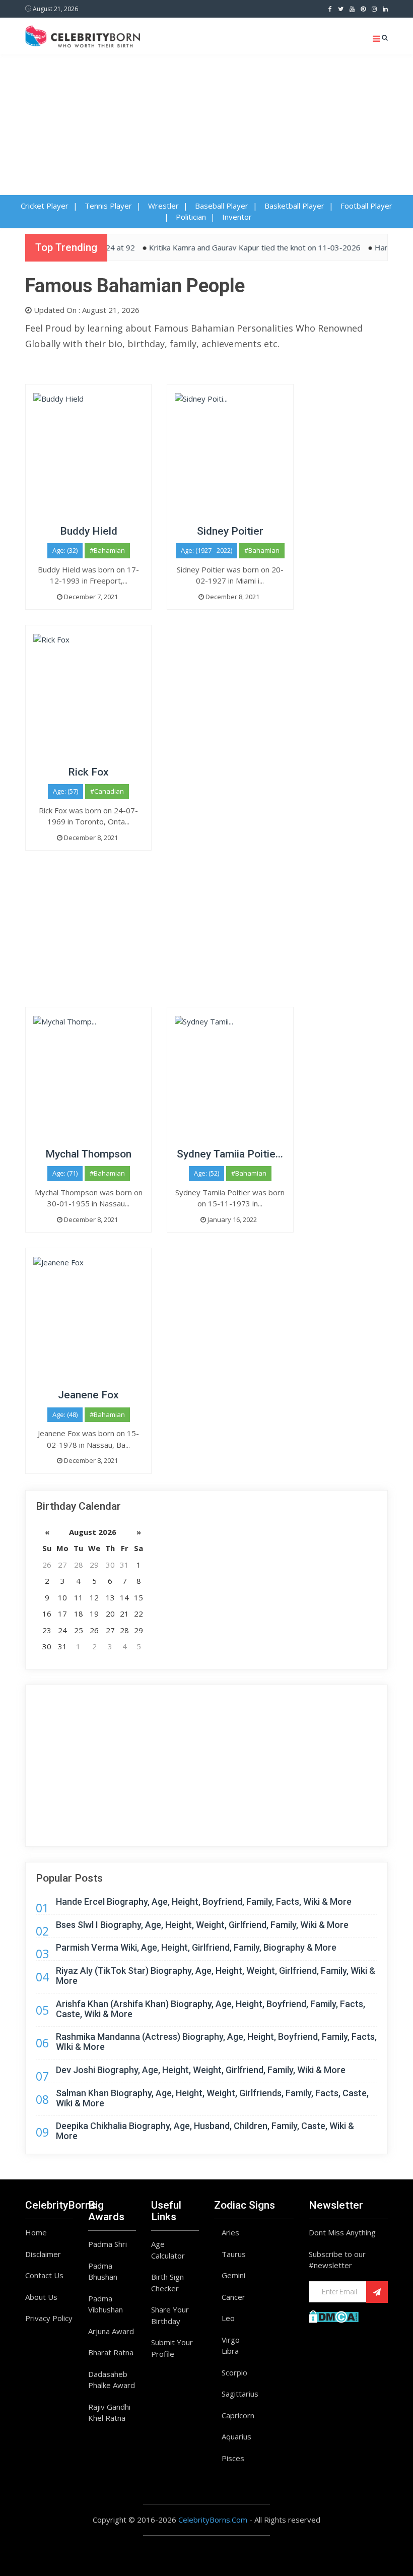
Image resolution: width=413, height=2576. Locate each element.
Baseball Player (222, 206)
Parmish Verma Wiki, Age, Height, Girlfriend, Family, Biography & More (196, 1947)
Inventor (237, 217)
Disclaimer (43, 2254)
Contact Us (44, 2275)
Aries (230, 2232)
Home (36, 2232)
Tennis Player (108, 206)
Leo (228, 2318)
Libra (230, 2351)
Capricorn (238, 2415)
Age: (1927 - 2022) (206, 550)
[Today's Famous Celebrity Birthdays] (83, 35)
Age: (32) (65, 550)
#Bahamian (107, 550)
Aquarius (236, 2436)
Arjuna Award (111, 2331)
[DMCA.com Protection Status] (334, 2315)
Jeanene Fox (88, 1395)
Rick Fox (88, 772)
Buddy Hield (89, 531)
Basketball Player (294, 206)
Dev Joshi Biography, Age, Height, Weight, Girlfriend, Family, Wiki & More (201, 2070)
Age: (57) (65, 791)
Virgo (231, 2340)
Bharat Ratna (111, 2352)
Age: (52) (206, 1173)
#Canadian (107, 791)
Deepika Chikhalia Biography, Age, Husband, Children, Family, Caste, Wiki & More (205, 2131)
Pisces (233, 2458)
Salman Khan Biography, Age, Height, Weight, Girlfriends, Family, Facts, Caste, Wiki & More (212, 2098)
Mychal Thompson (88, 1154)
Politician (191, 217)
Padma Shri (108, 2244)
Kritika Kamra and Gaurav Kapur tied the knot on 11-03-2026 (235, 247)
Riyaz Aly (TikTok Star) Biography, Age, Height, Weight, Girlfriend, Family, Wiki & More (216, 1976)
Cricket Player (45, 206)
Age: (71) (65, 1173)
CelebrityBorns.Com (213, 2520)
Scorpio (234, 2372)
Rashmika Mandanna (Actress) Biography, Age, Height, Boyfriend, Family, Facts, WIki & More (216, 2042)
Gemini (233, 2275)
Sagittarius (240, 2394)
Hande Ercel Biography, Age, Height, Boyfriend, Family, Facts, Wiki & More (204, 1902)
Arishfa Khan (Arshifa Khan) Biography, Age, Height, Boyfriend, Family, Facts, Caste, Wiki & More (211, 2009)
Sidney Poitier (230, 531)
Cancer (233, 2297)
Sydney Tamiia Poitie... (230, 1154)
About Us (41, 2297)
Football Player (366, 206)
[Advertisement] (206, 130)
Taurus (234, 2254)
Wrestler (163, 206)
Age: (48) (65, 1414)
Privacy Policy (49, 2318)
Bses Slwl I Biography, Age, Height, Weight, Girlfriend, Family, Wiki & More (202, 1925)
